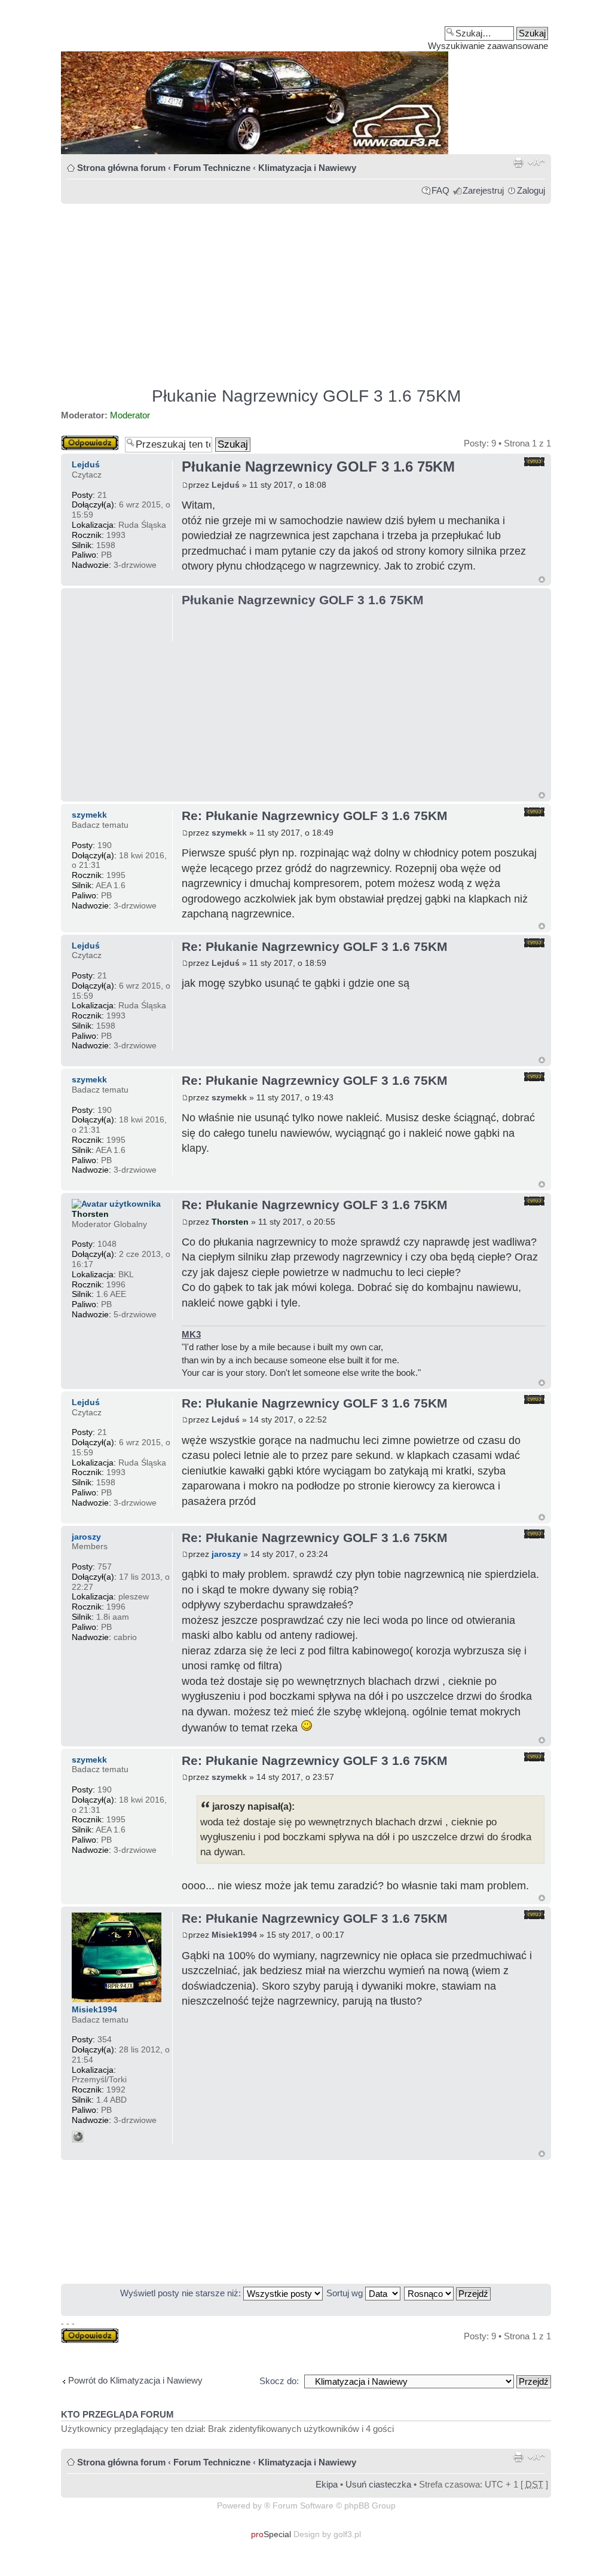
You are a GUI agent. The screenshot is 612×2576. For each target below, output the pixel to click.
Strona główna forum (121, 168)
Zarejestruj (483, 190)
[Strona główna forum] (306, 81)
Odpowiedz (83, 440)
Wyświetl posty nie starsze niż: (182, 2293)
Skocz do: (279, 2381)
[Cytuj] (534, 462)
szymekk (229, 833)
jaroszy (226, 1554)
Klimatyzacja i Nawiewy (307, 168)
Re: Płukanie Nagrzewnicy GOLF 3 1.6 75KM (315, 816)
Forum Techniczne (212, 168)
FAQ (440, 190)
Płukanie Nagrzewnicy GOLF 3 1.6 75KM (306, 396)
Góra (542, 579)
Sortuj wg (346, 2293)
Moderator (130, 415)
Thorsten (230, 1222)
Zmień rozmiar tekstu (536, 163)
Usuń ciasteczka (378, 2484)
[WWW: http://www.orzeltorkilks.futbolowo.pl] (78, 2137)
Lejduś (226, 485)
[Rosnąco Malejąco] (448, 2293)
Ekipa (327, 2484)
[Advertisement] (306, 290)
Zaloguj (531, 190)
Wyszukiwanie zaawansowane (488, 46)
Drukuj (518, 163)
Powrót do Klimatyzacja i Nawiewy (135, 2380)
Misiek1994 (234, 1935)
